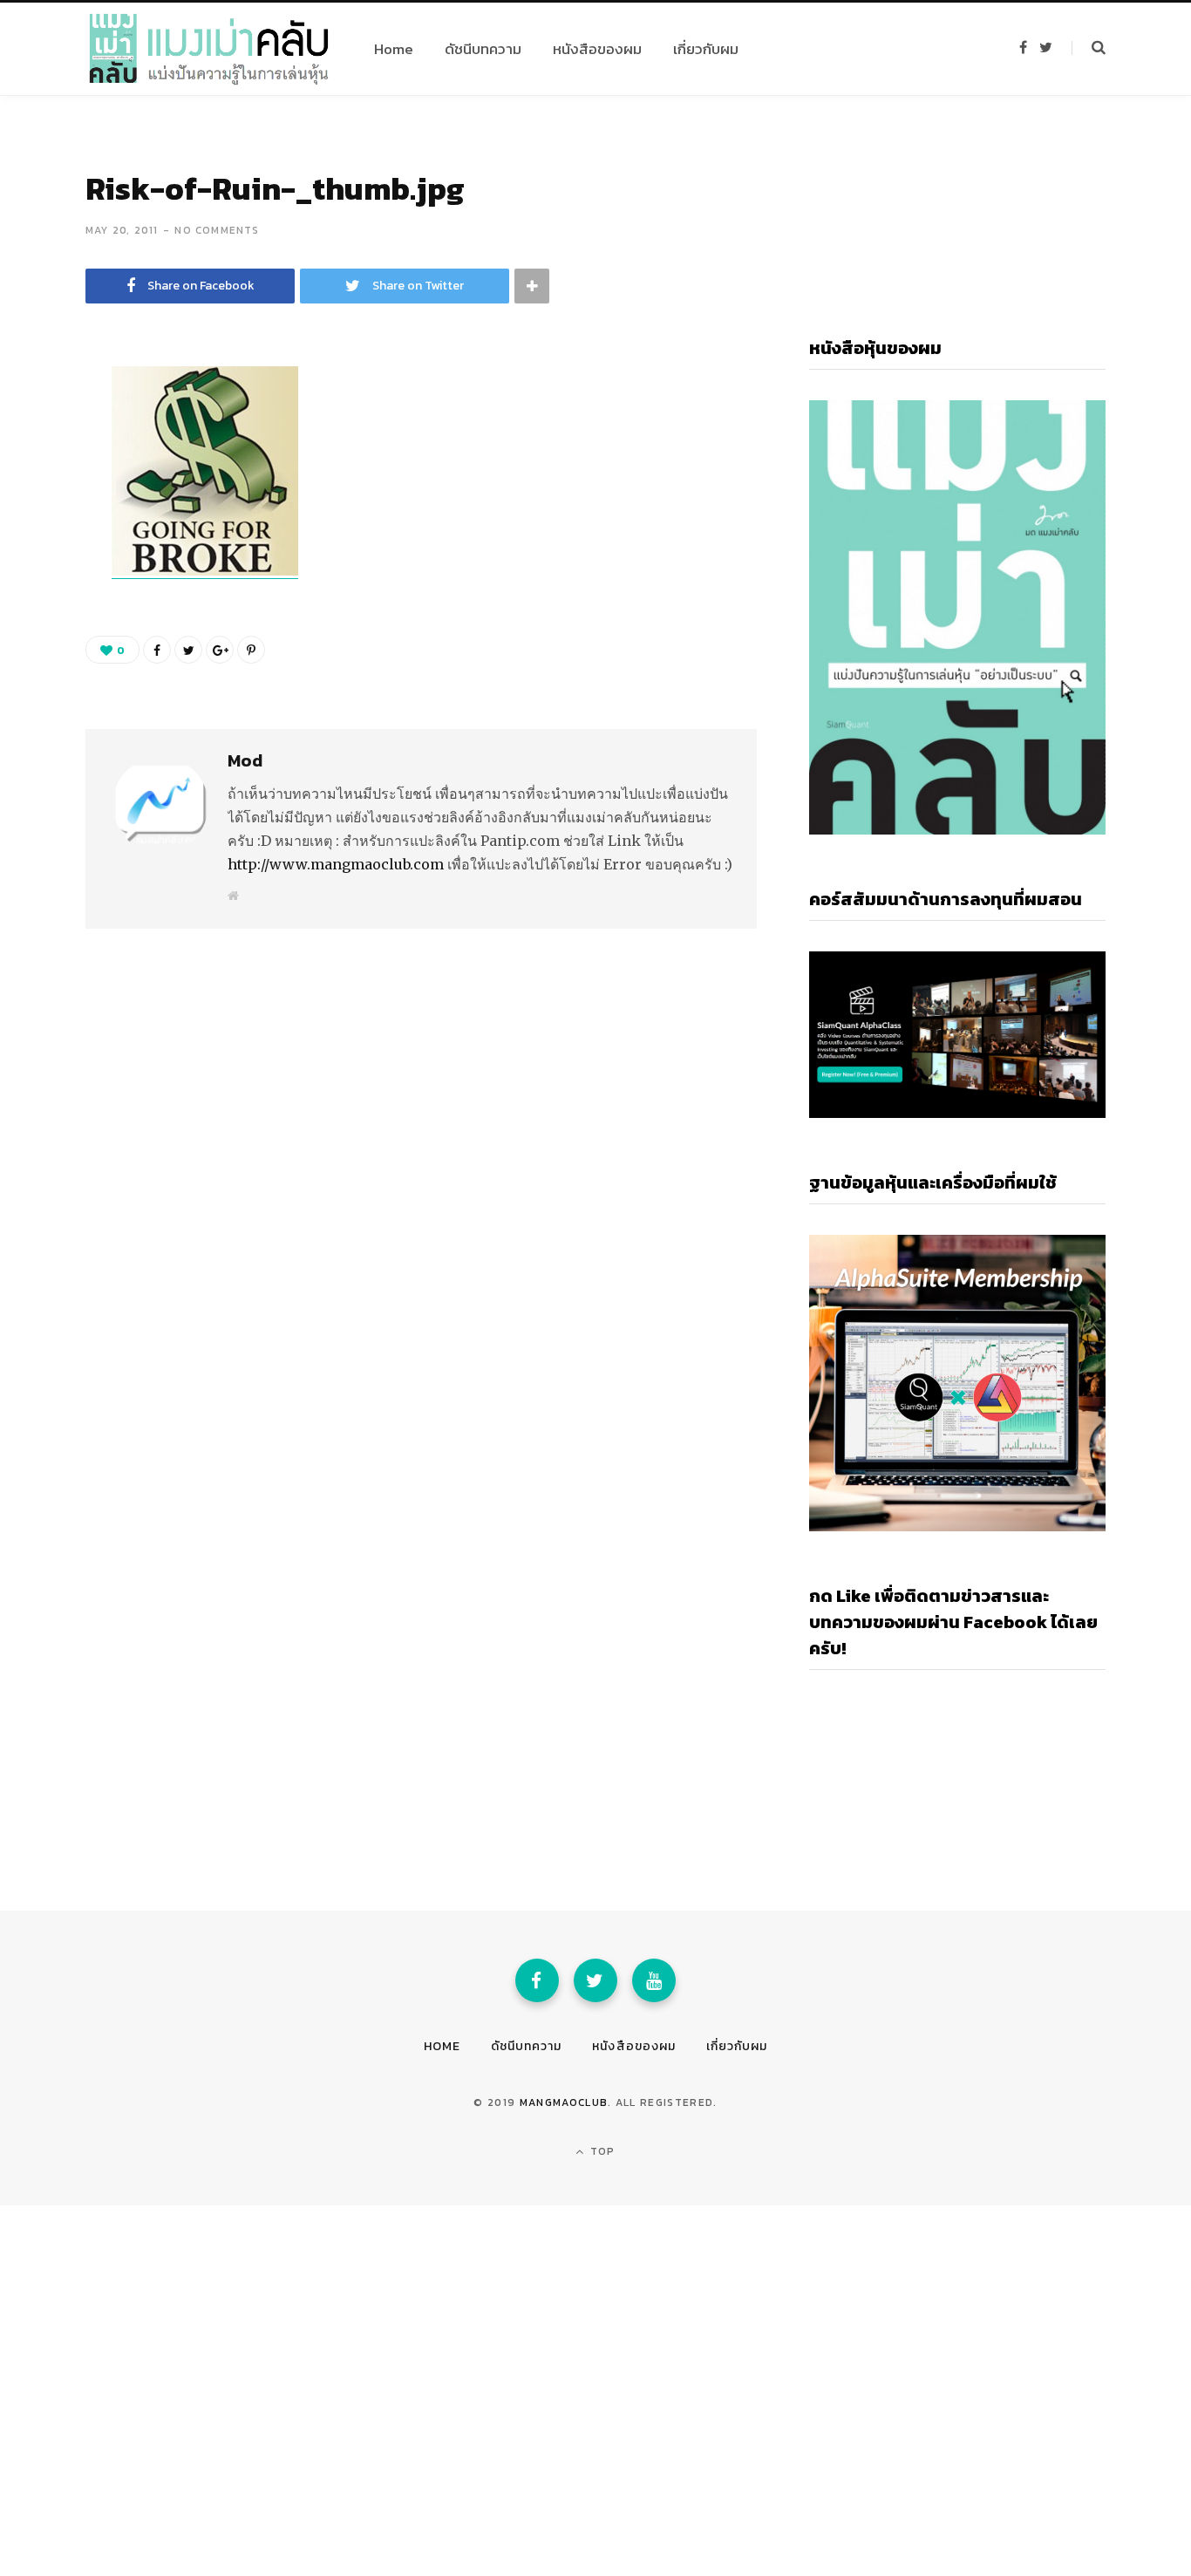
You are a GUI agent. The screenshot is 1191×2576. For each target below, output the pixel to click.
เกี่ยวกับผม (737, 2046)
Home (442, 2046)
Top (601, 2151)
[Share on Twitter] (40, 478)
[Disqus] (421, 1142)
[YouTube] (654, 1980)
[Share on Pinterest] (251, 650)
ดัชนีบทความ (526, 2046)
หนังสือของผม (634, 2046)
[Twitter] (595, 1980)
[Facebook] (537, 1980)
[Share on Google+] (220, 650)
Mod (245, 760)
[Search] (1089, 48)
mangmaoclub (564, 2102)
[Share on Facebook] (40, 432)
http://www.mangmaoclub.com (336, 864)
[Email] (40, 524)
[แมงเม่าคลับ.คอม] (209, 49)
